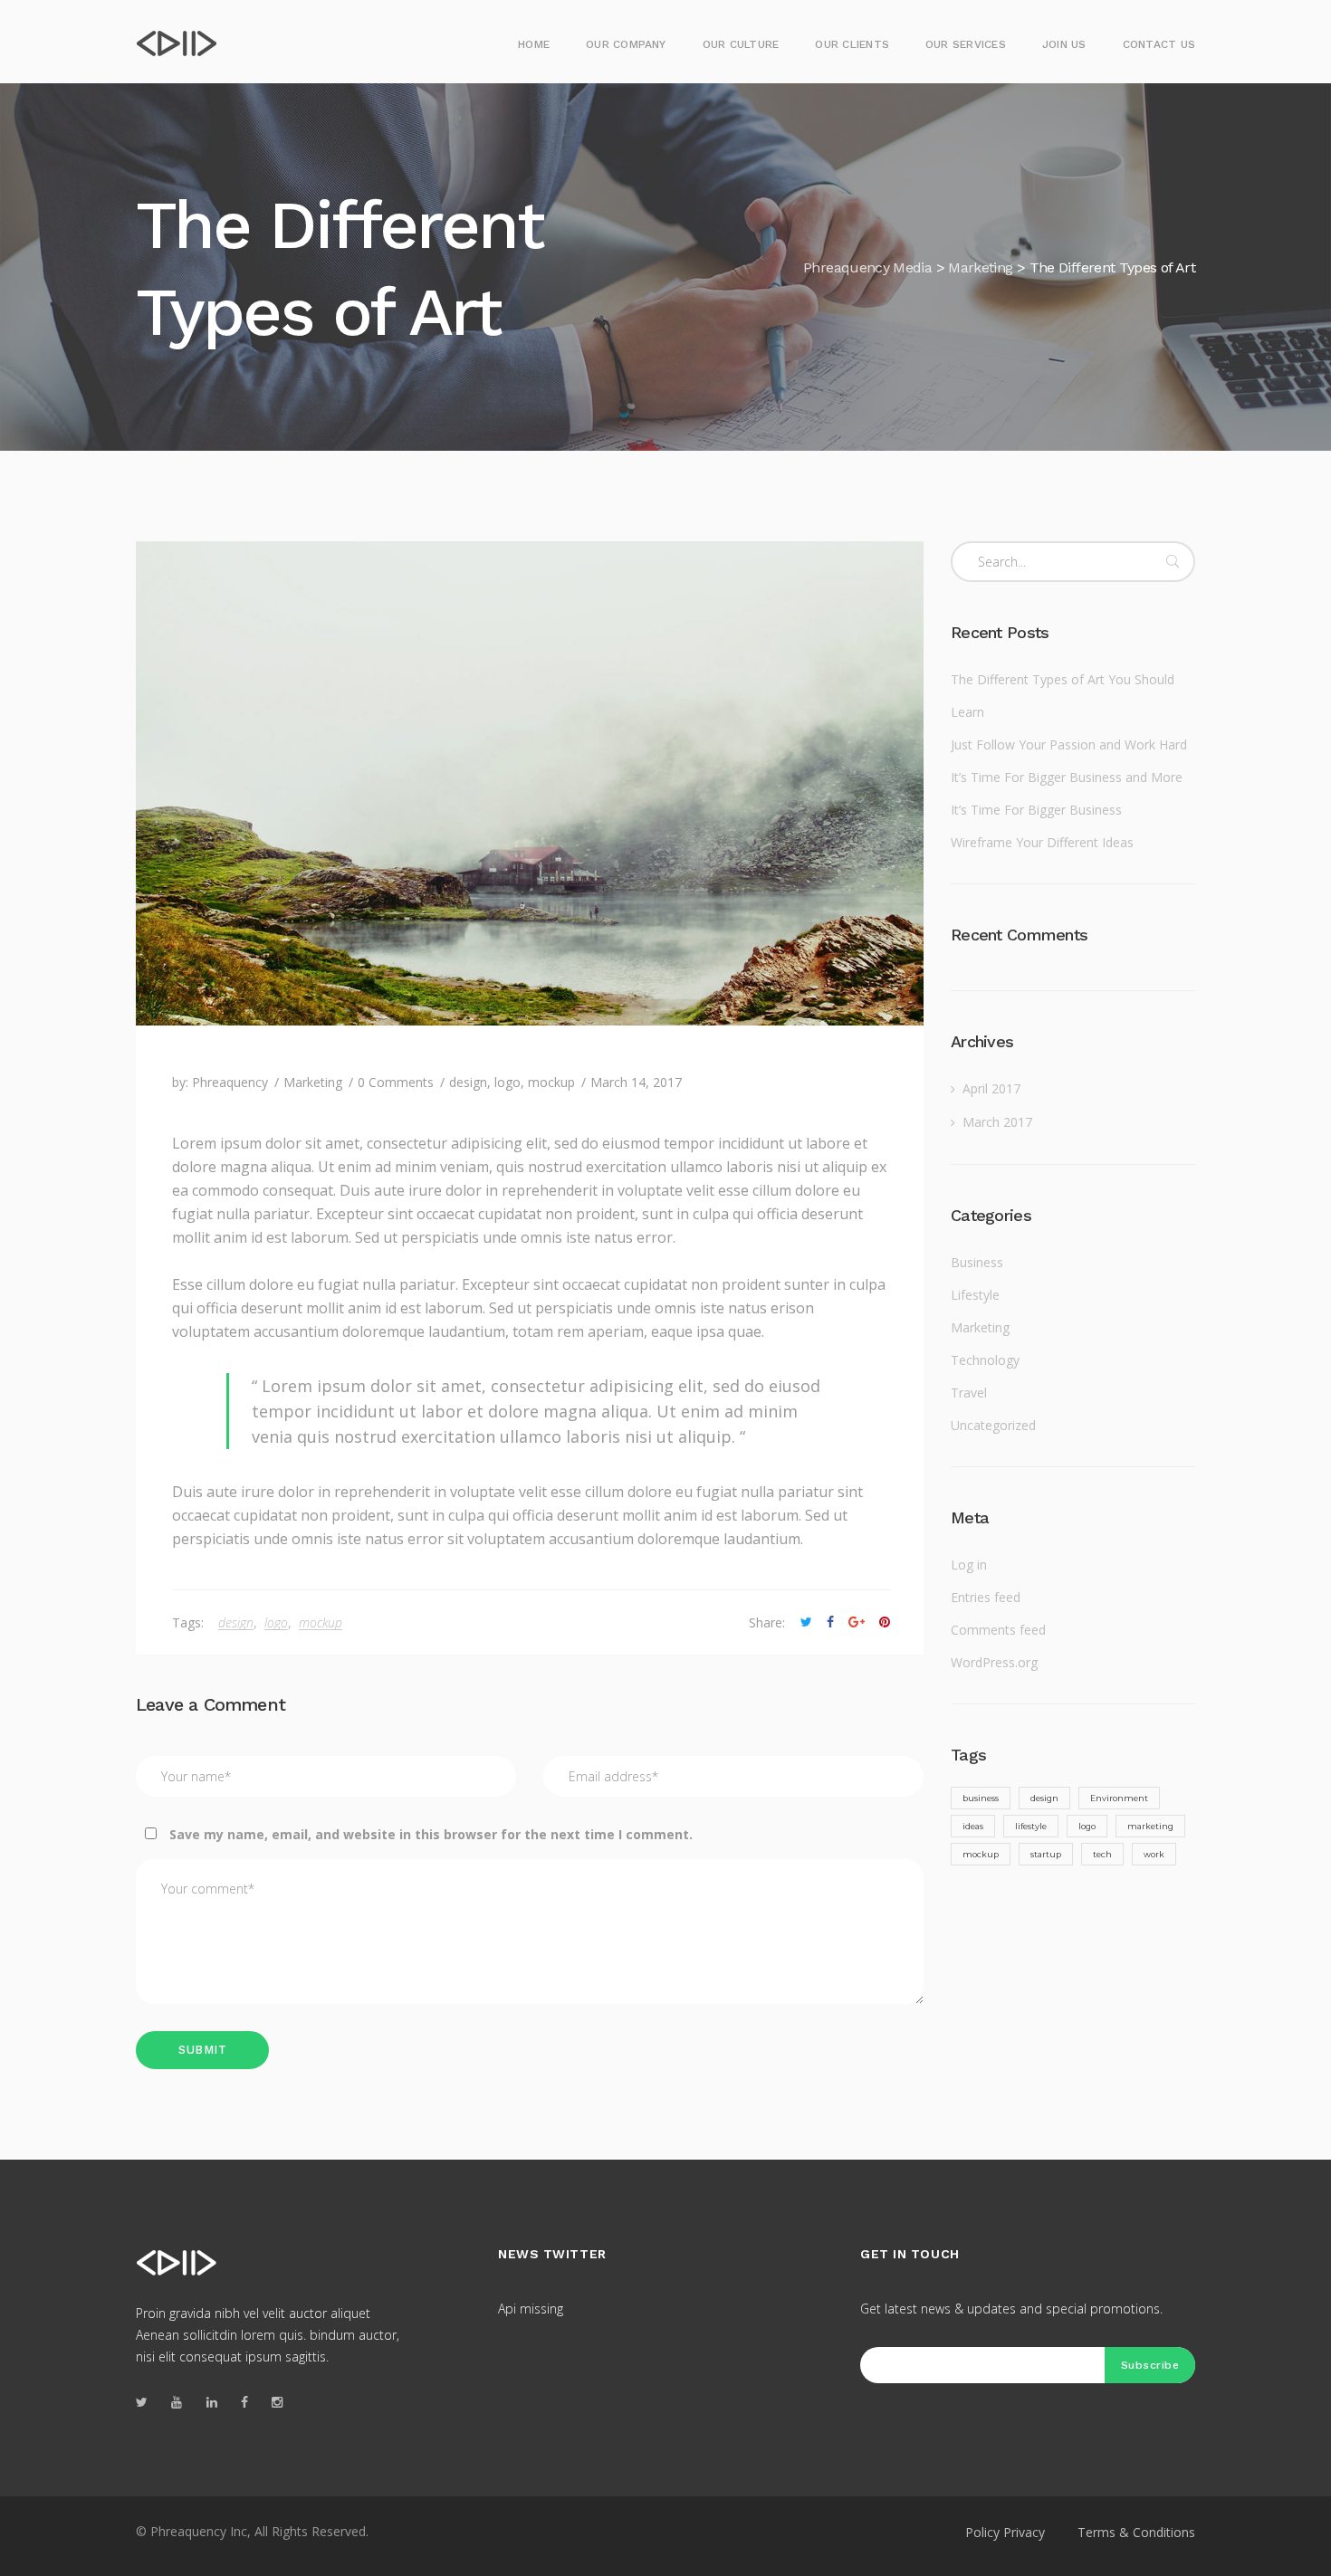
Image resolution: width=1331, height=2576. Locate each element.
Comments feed (998, 1630)
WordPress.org (994, 1662)
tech (1102, 1854)
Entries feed (986, 1597)
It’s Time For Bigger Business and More (1067, 777)
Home (534, 44)
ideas (973, 1826)
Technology (985, 1360)
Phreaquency (230, 1082)
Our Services (966, 44)
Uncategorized (993, 1425)
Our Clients (852, 44)
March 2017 (997, 1122)
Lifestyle (975, 1295)
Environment (1119, 1798)
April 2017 (991, 1088)
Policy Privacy (1005, 2532)
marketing (1150, 1826)
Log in (969, 1565)
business (981, 1798)
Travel (969, 1393)
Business (977, 1262)
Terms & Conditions (1136, 2532)
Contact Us (1159, 44)
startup (1046, 1854)
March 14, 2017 (636, 1082)
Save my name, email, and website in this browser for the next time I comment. (431, 1834)
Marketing (313, 1082)
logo (508, 1082)
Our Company (626, 44)
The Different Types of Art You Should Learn (1063, 696)
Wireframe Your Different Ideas (1042, 842)
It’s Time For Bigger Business (1036, 810)
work (1154, 1854)
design (468, 1082)
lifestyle (1031, 1826)
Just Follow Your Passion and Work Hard (1069, 744)
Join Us (1064, 44)
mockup (551, 1082)
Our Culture (741, 44)
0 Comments (396, 1082)
